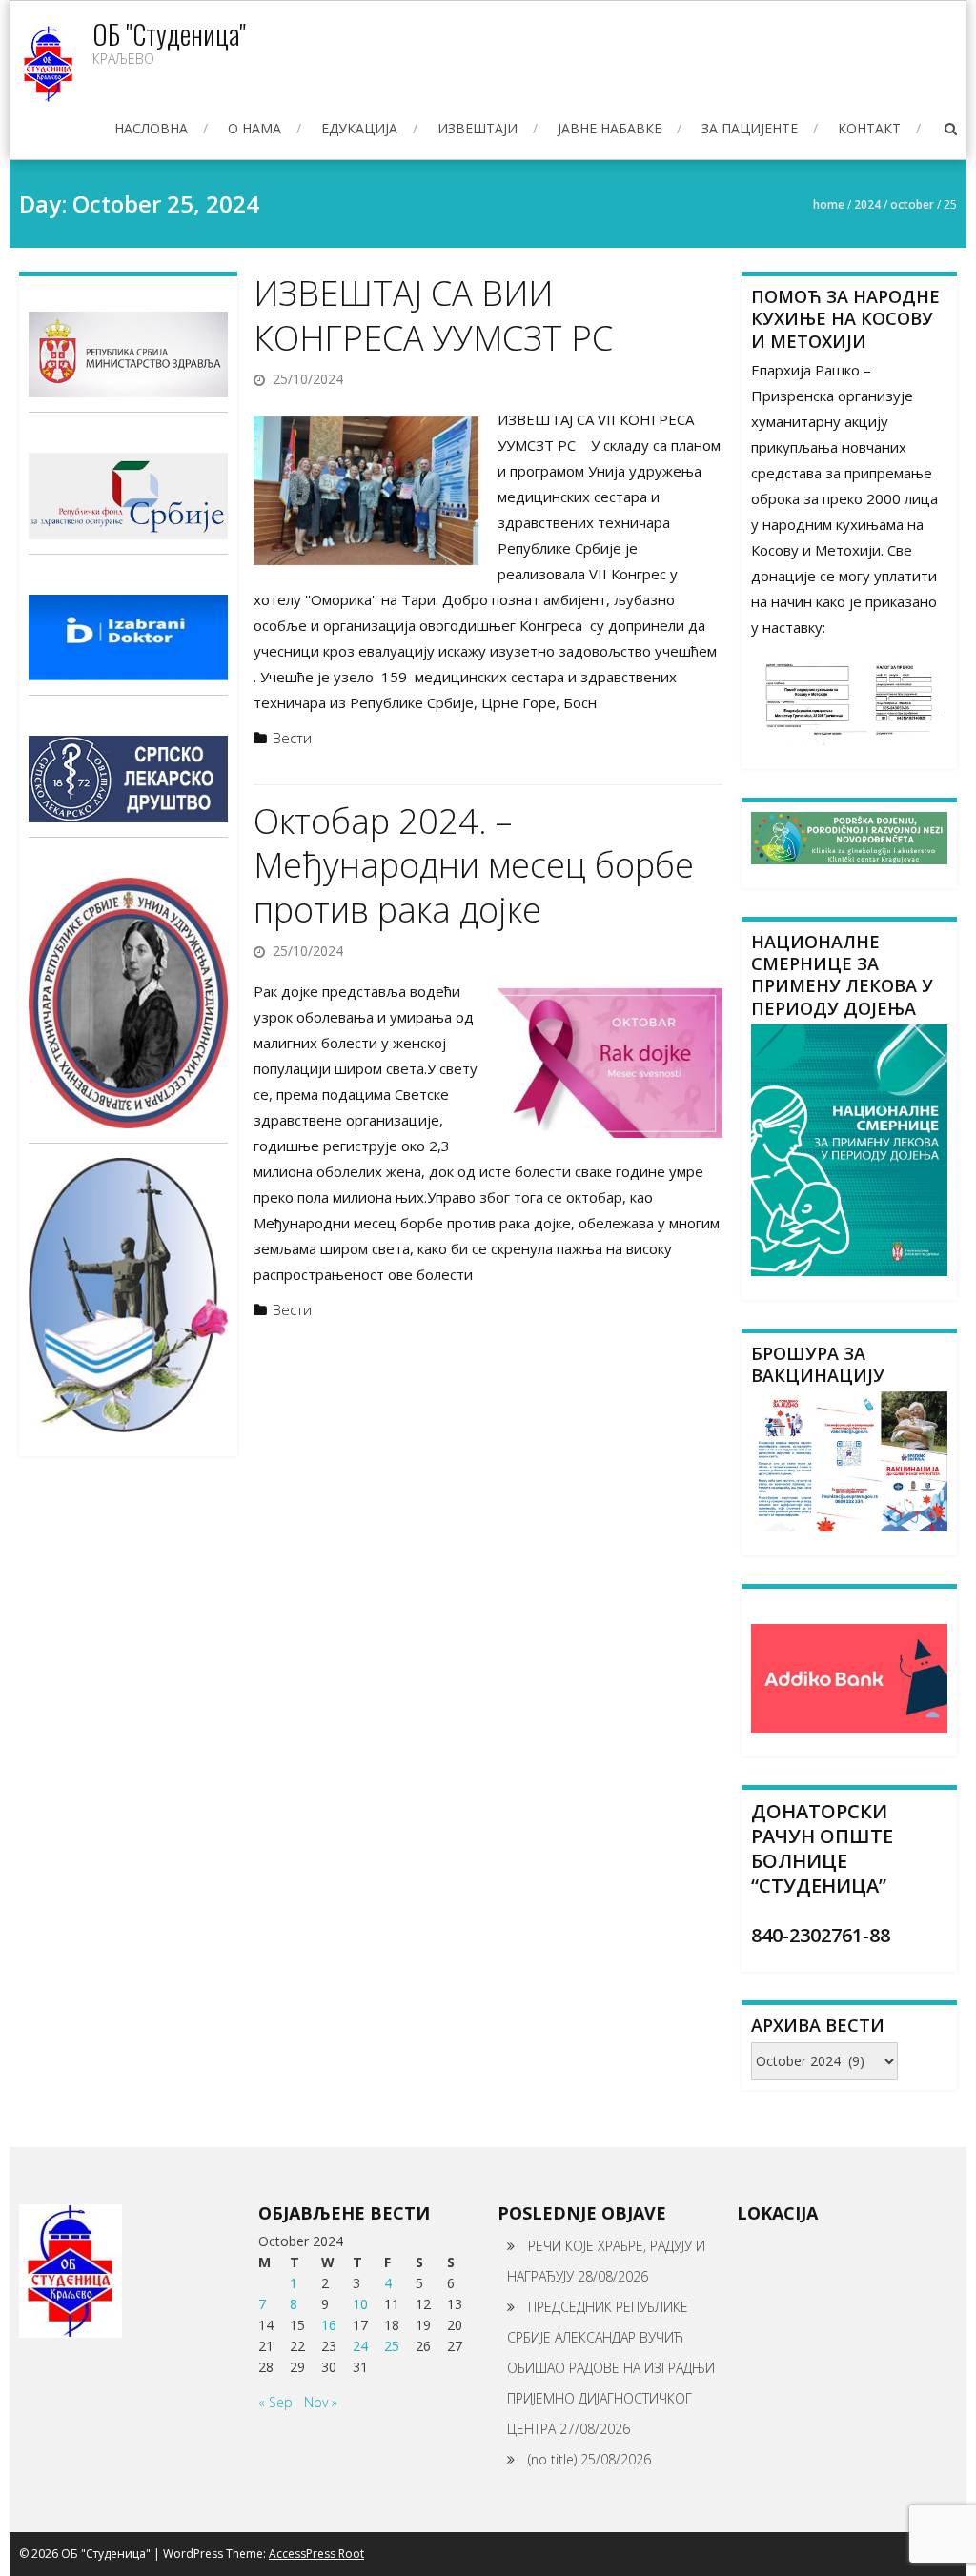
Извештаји (478, 128)
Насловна (151, 128)
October (912, 204)
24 (360, 2346)
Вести (292, 738)
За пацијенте (750, 128)
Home (829, 204)
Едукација (359, 128)
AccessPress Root (316, 2554)
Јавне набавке (610, 128)
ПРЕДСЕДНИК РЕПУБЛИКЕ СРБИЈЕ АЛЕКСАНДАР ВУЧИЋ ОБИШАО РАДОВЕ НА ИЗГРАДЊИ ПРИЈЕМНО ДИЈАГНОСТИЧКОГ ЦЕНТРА (611, 2368)
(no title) (552, 2459)
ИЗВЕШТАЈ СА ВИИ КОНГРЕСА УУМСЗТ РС (433, 315)
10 (360, 2304)
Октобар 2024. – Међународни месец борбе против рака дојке (474, 866)
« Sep (275, 2402)
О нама (254, 128)
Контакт (869, 128)
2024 (867, 204)
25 (392, 2346)
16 (329, 2325)
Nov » (321, 2402)
